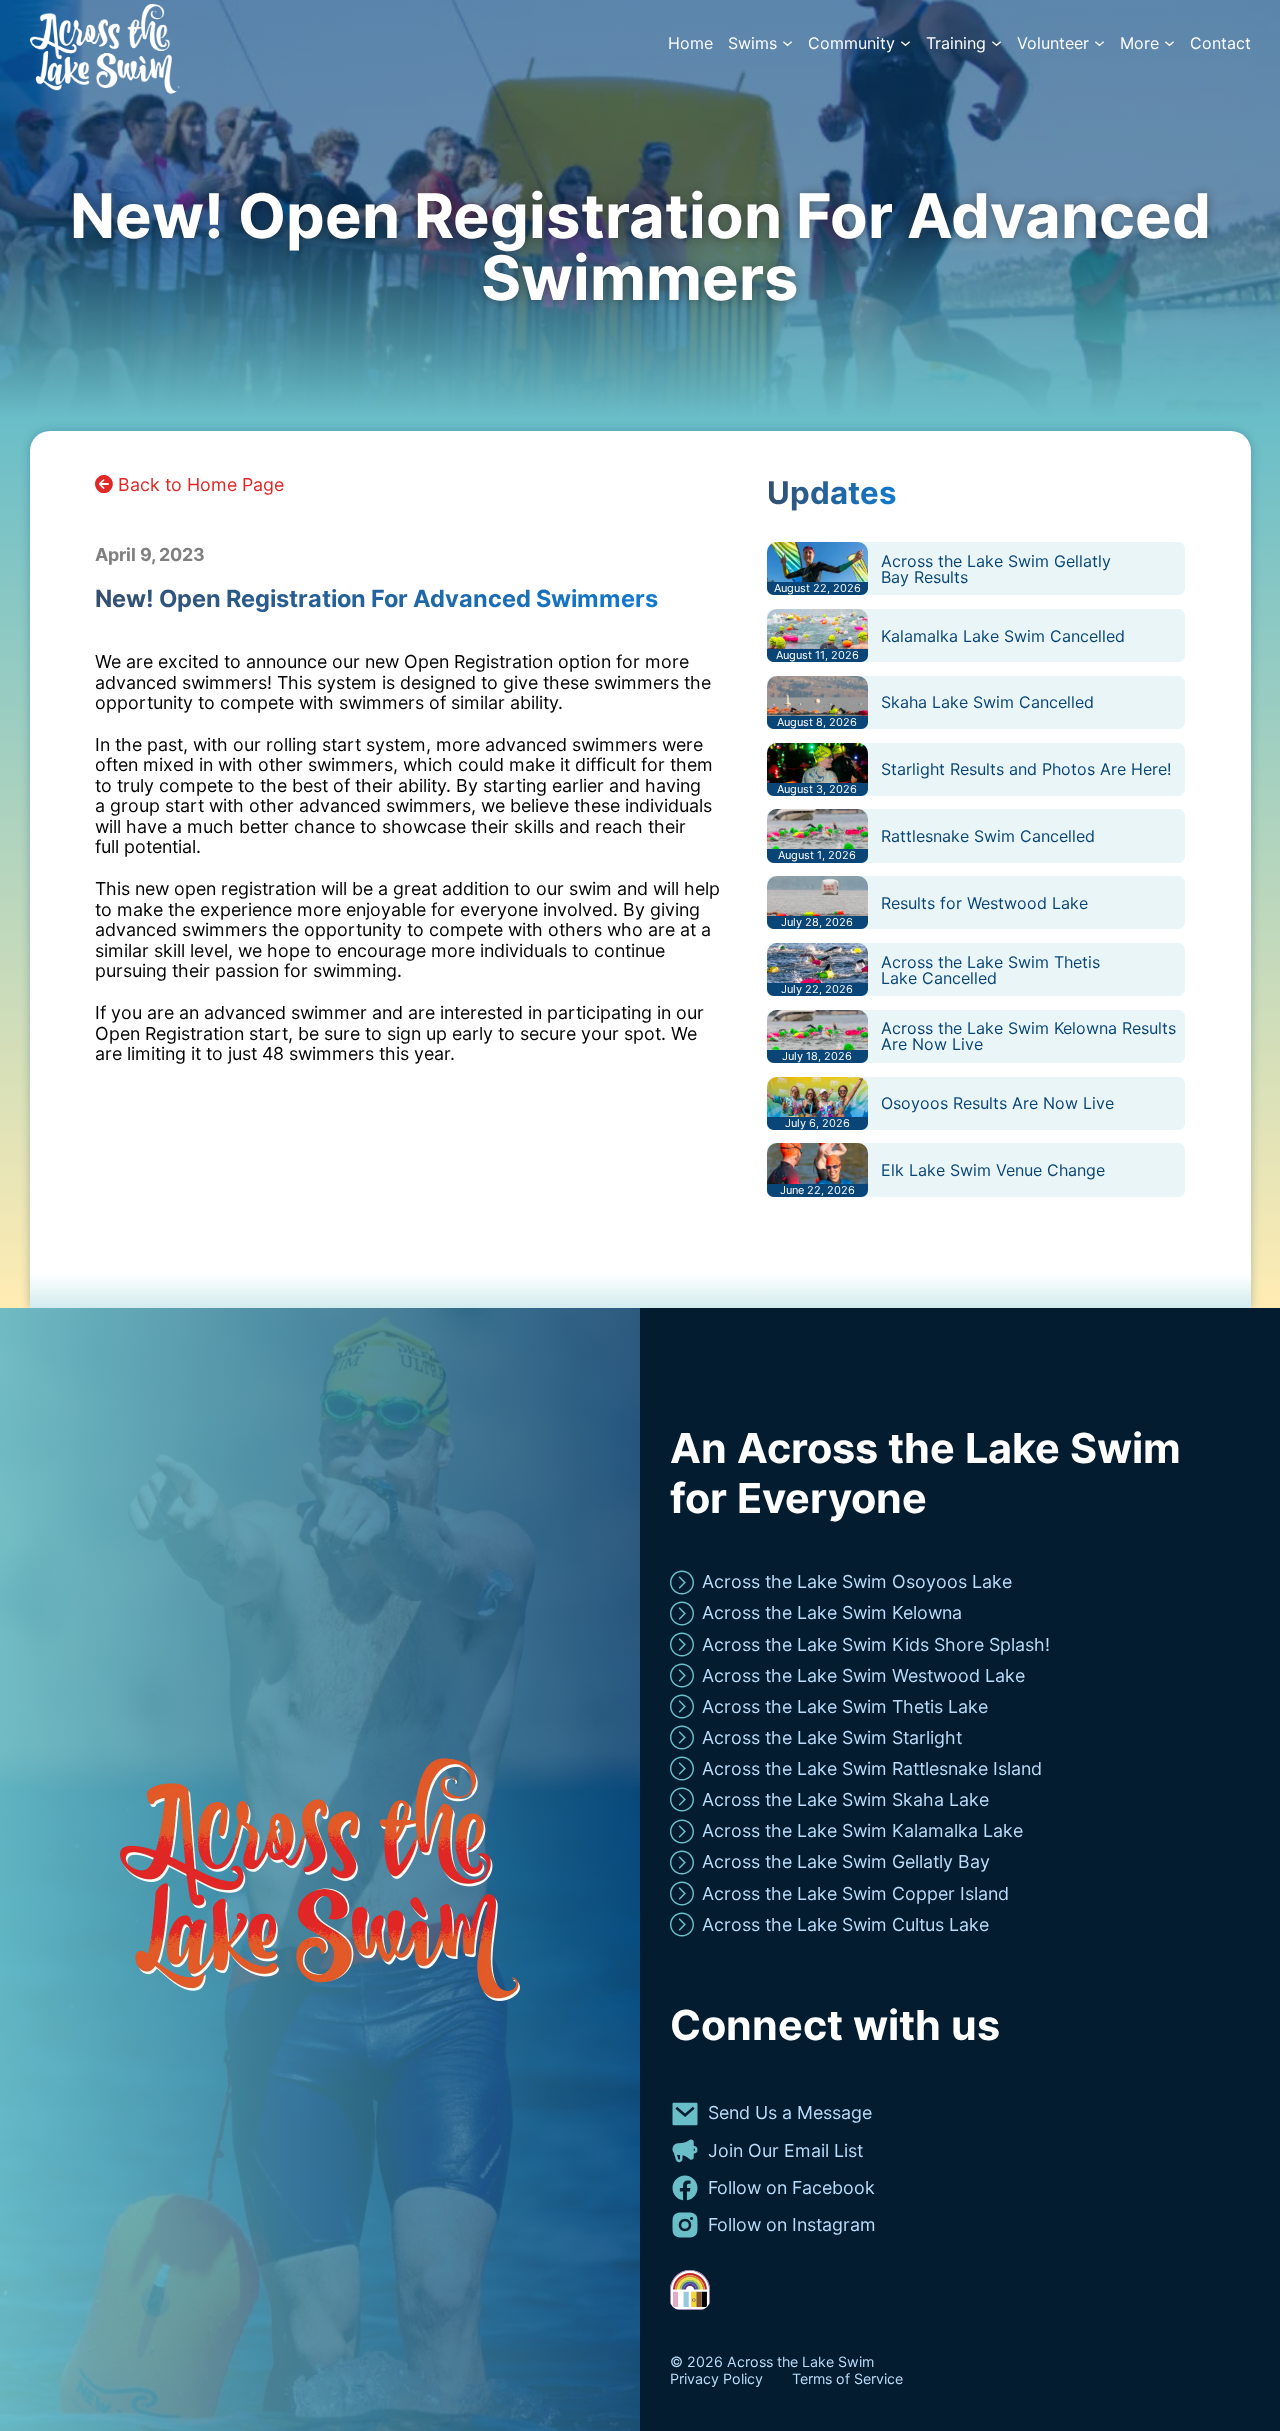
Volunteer (1053, 43)
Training (956, 43)
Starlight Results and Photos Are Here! (1026, 769)
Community (851, 43)
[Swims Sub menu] (787, 43)
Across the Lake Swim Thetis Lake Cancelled (990, 970)
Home (690, 43)
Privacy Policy (716, 2379)
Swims (752, 43)
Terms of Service (847, 2379)
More (1139, 43)
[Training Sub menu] (996, 43)
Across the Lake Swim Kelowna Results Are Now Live (1028, 1036)
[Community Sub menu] (905, 43)
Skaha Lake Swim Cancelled (987, 702)
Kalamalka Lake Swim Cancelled (1003, 636)
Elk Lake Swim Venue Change (993, 1170)
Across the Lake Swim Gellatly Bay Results (996, 569)
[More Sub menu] (1169, 43)
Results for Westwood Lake (984, 903)
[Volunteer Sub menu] (1099, 43)
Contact (1220, 43)
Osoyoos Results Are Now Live (997, 1103)
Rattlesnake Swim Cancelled (988, 836)
